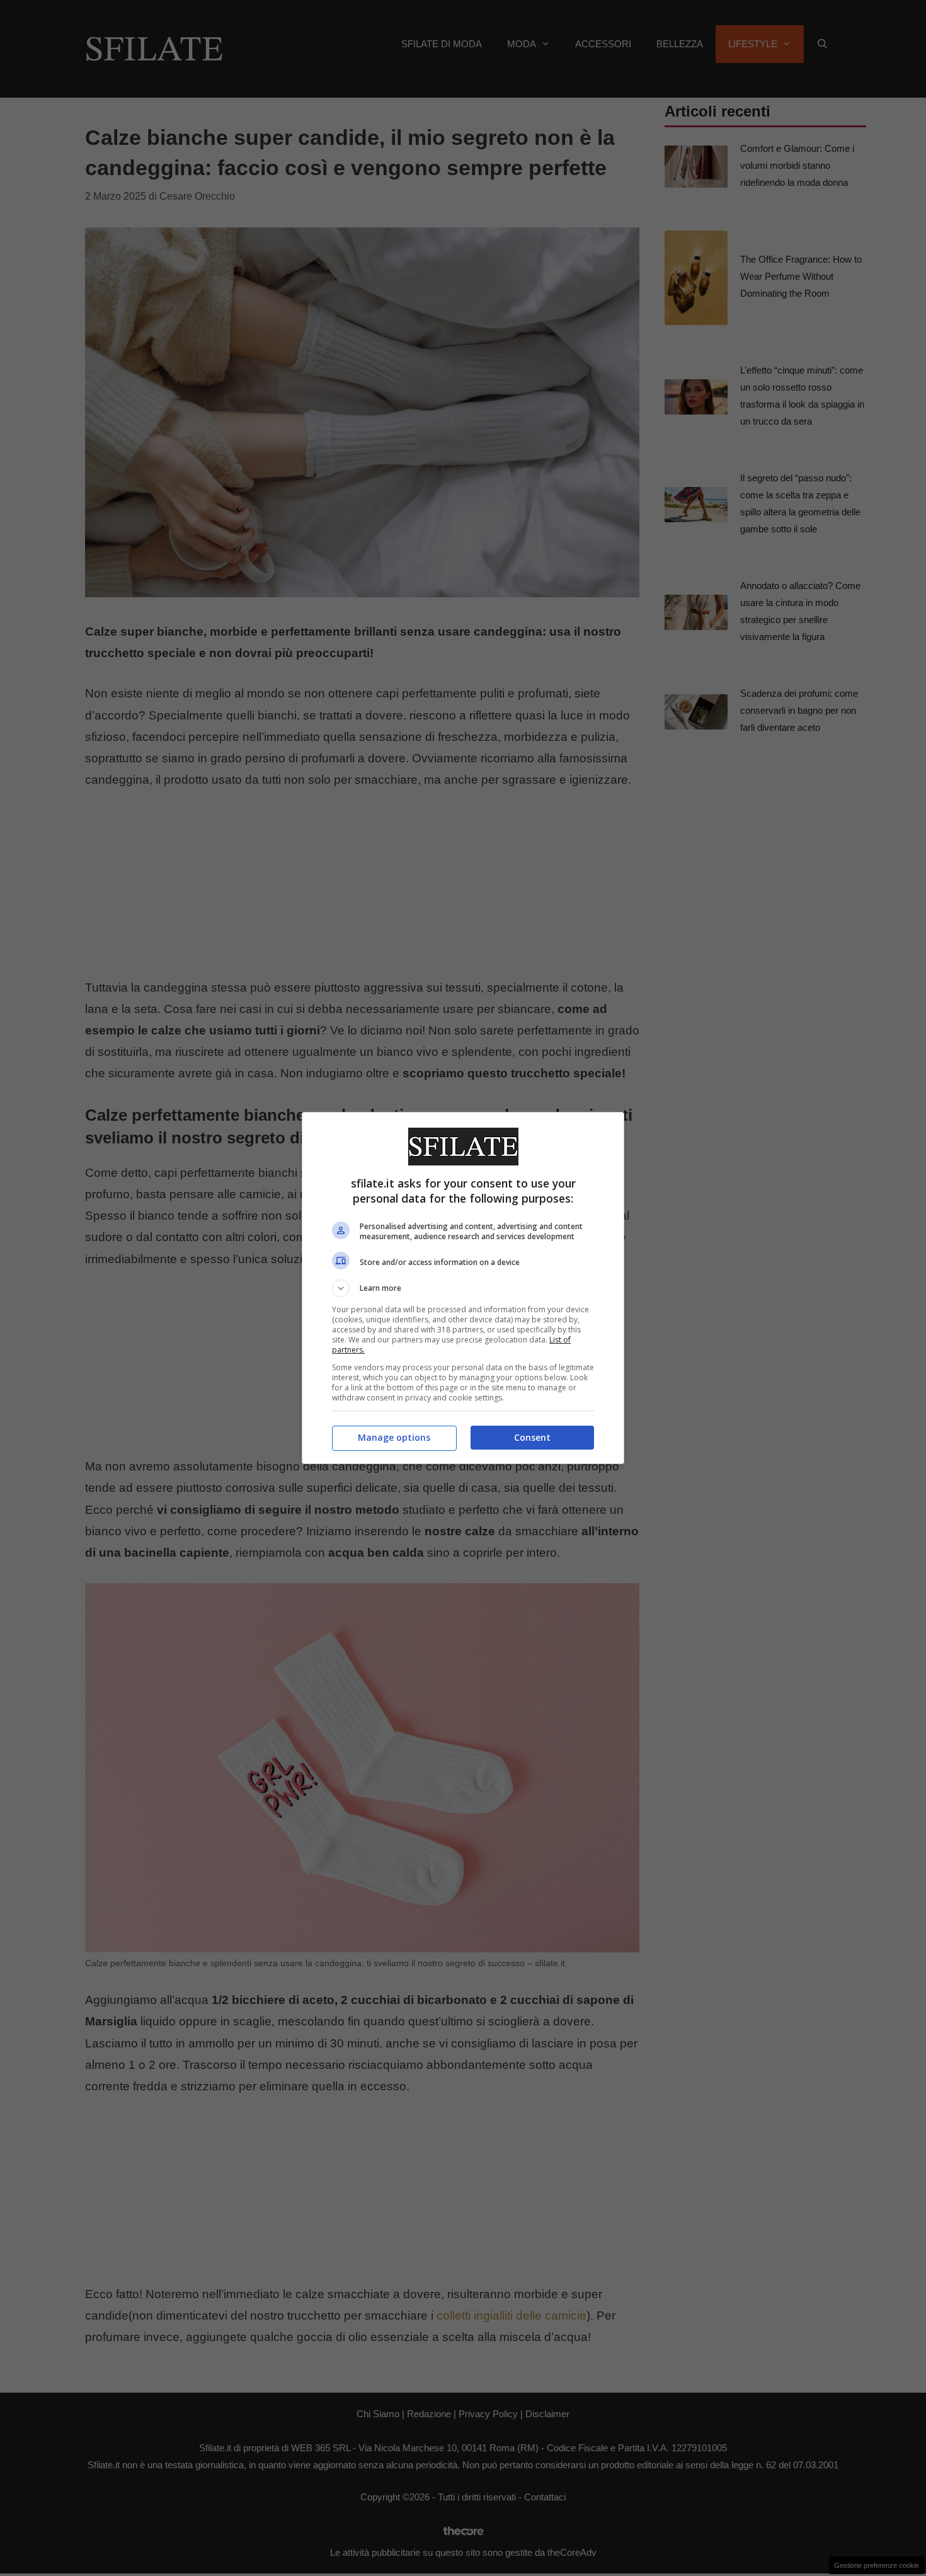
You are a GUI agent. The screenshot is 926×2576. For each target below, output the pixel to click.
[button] (463, 1288)
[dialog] (463, 1288)
